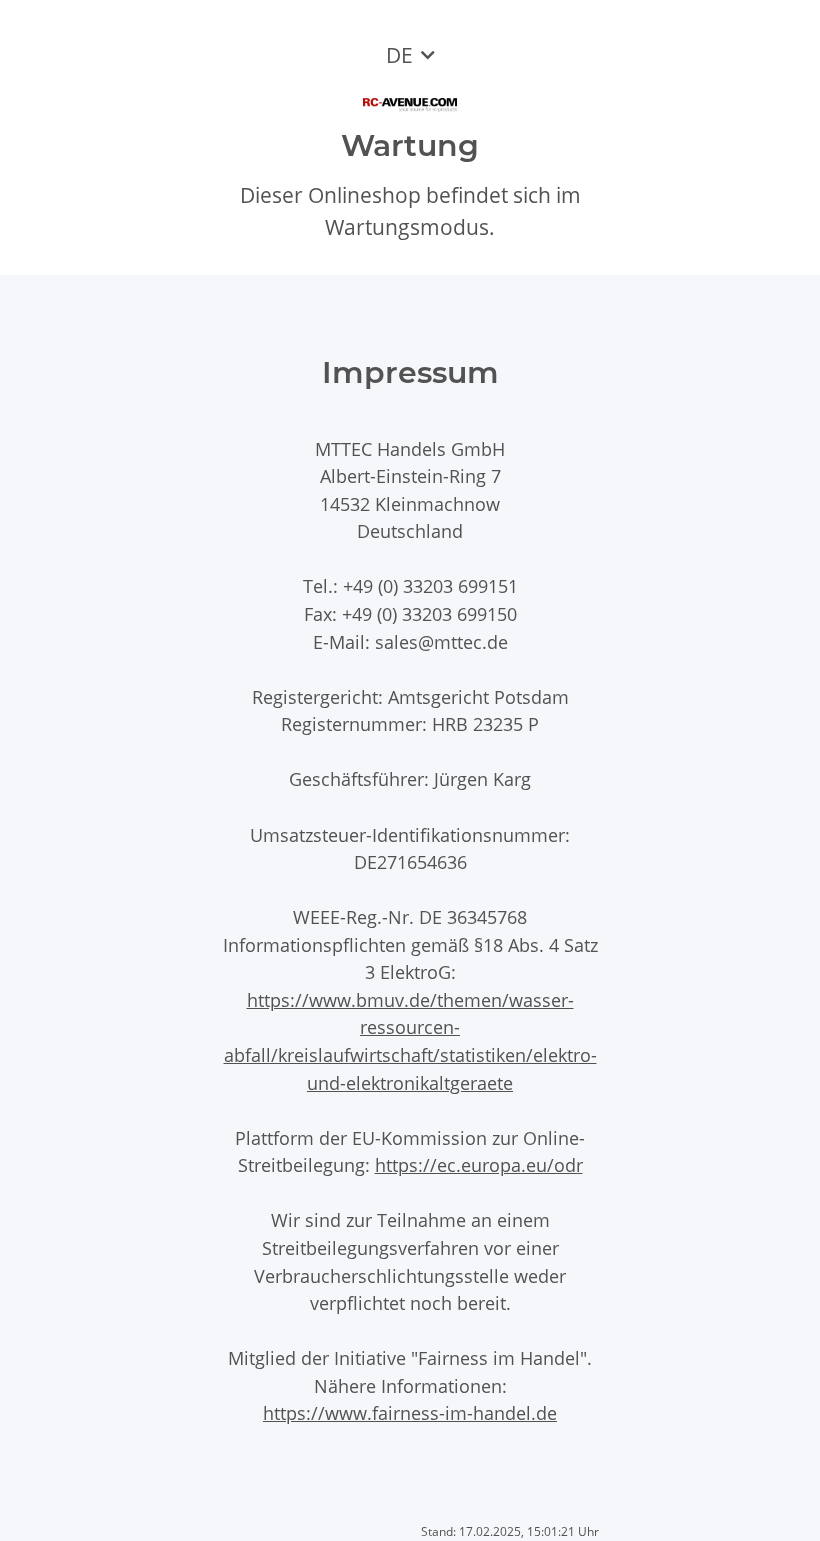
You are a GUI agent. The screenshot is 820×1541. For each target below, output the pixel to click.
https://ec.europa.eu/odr (479, 1164)
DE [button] (399, 55)
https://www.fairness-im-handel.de (410, 1412)
